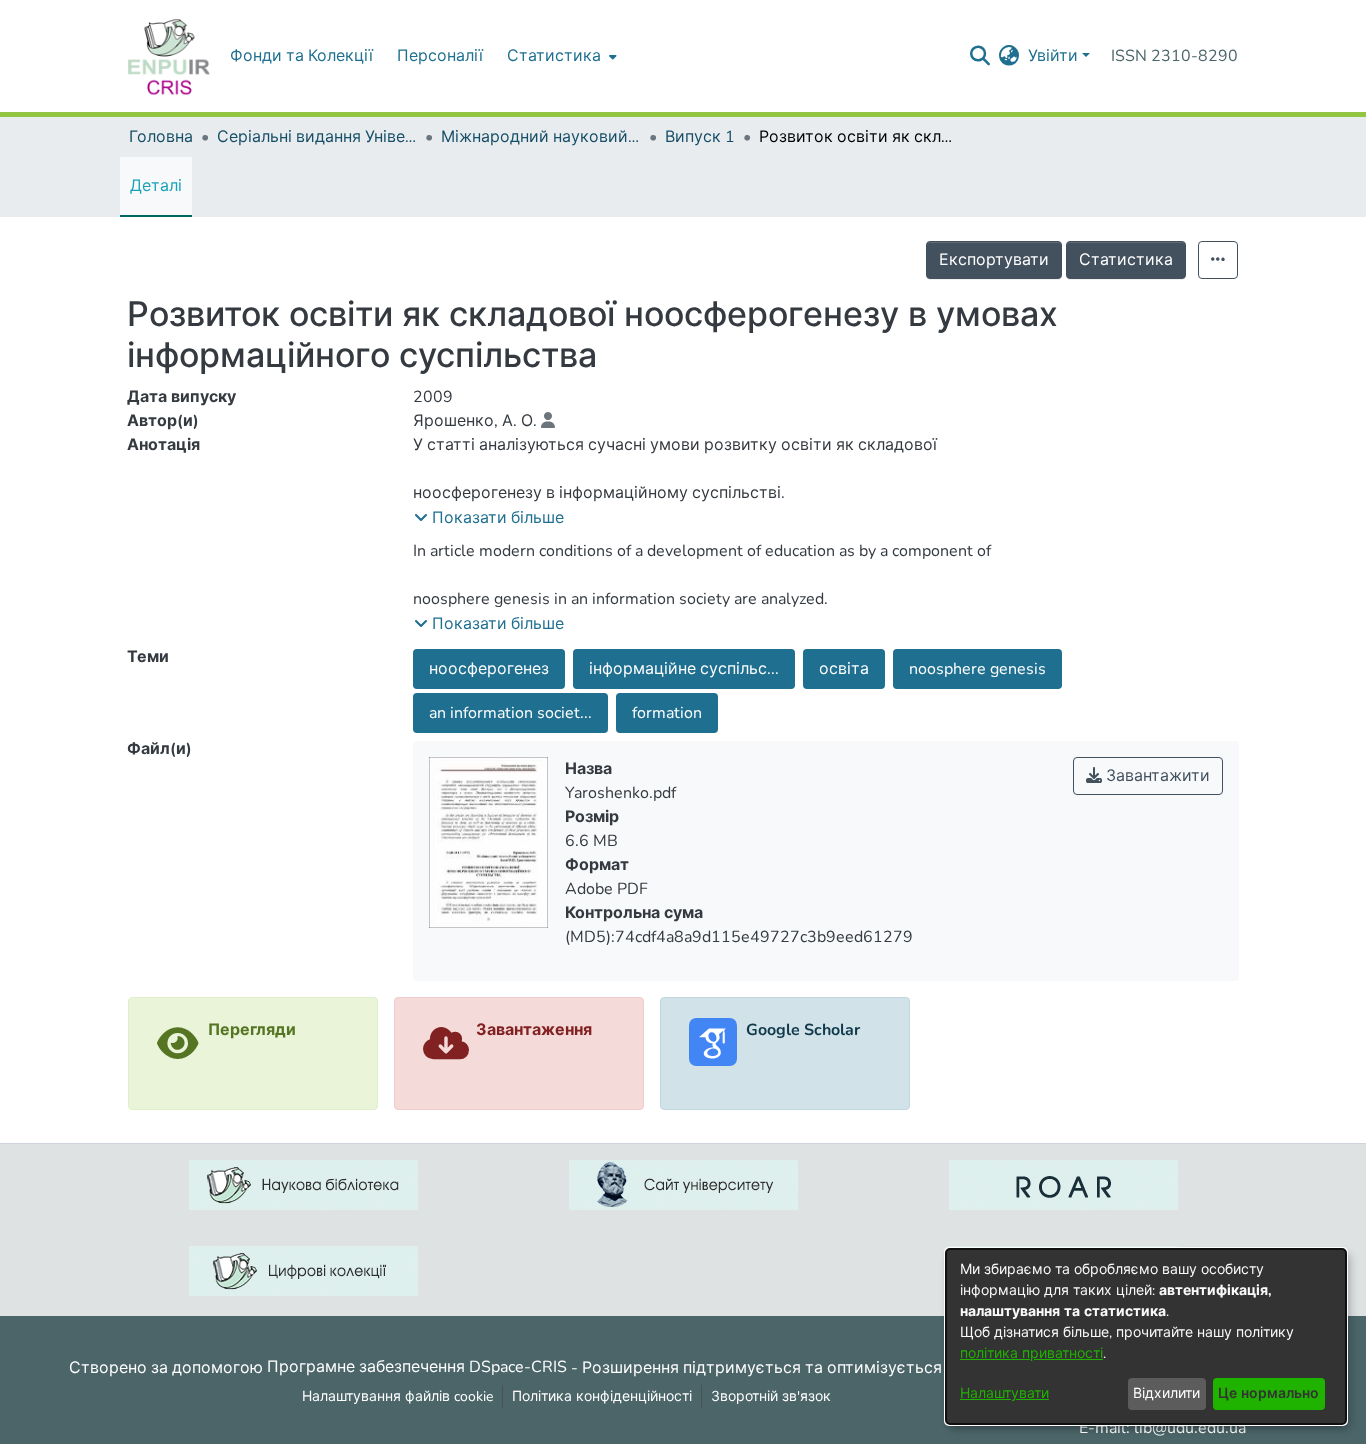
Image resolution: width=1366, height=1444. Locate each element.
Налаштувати (1004, 1393)
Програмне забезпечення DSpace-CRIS (417, 1367)
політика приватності (1031, 1353)
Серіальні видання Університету (317, 137)
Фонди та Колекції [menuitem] (301, 56)
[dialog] (1146, 1336)
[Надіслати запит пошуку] (980, 56)
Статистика (1126, 260)
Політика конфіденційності (602, 1396)
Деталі (156, 186)
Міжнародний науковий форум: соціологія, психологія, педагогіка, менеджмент (541, 137)
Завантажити (1156, 776)
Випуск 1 (700, 137)
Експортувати (994, 260)
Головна (161, 137)
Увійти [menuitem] (1053, 56)
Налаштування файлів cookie (397, 1396)
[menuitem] (560, 56)
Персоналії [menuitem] (440, 56)
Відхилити (1166, 1393)
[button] (489, 518)
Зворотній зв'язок (771, 1396)
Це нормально (1268, 1393)
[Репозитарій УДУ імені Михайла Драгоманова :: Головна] (169, 56)
